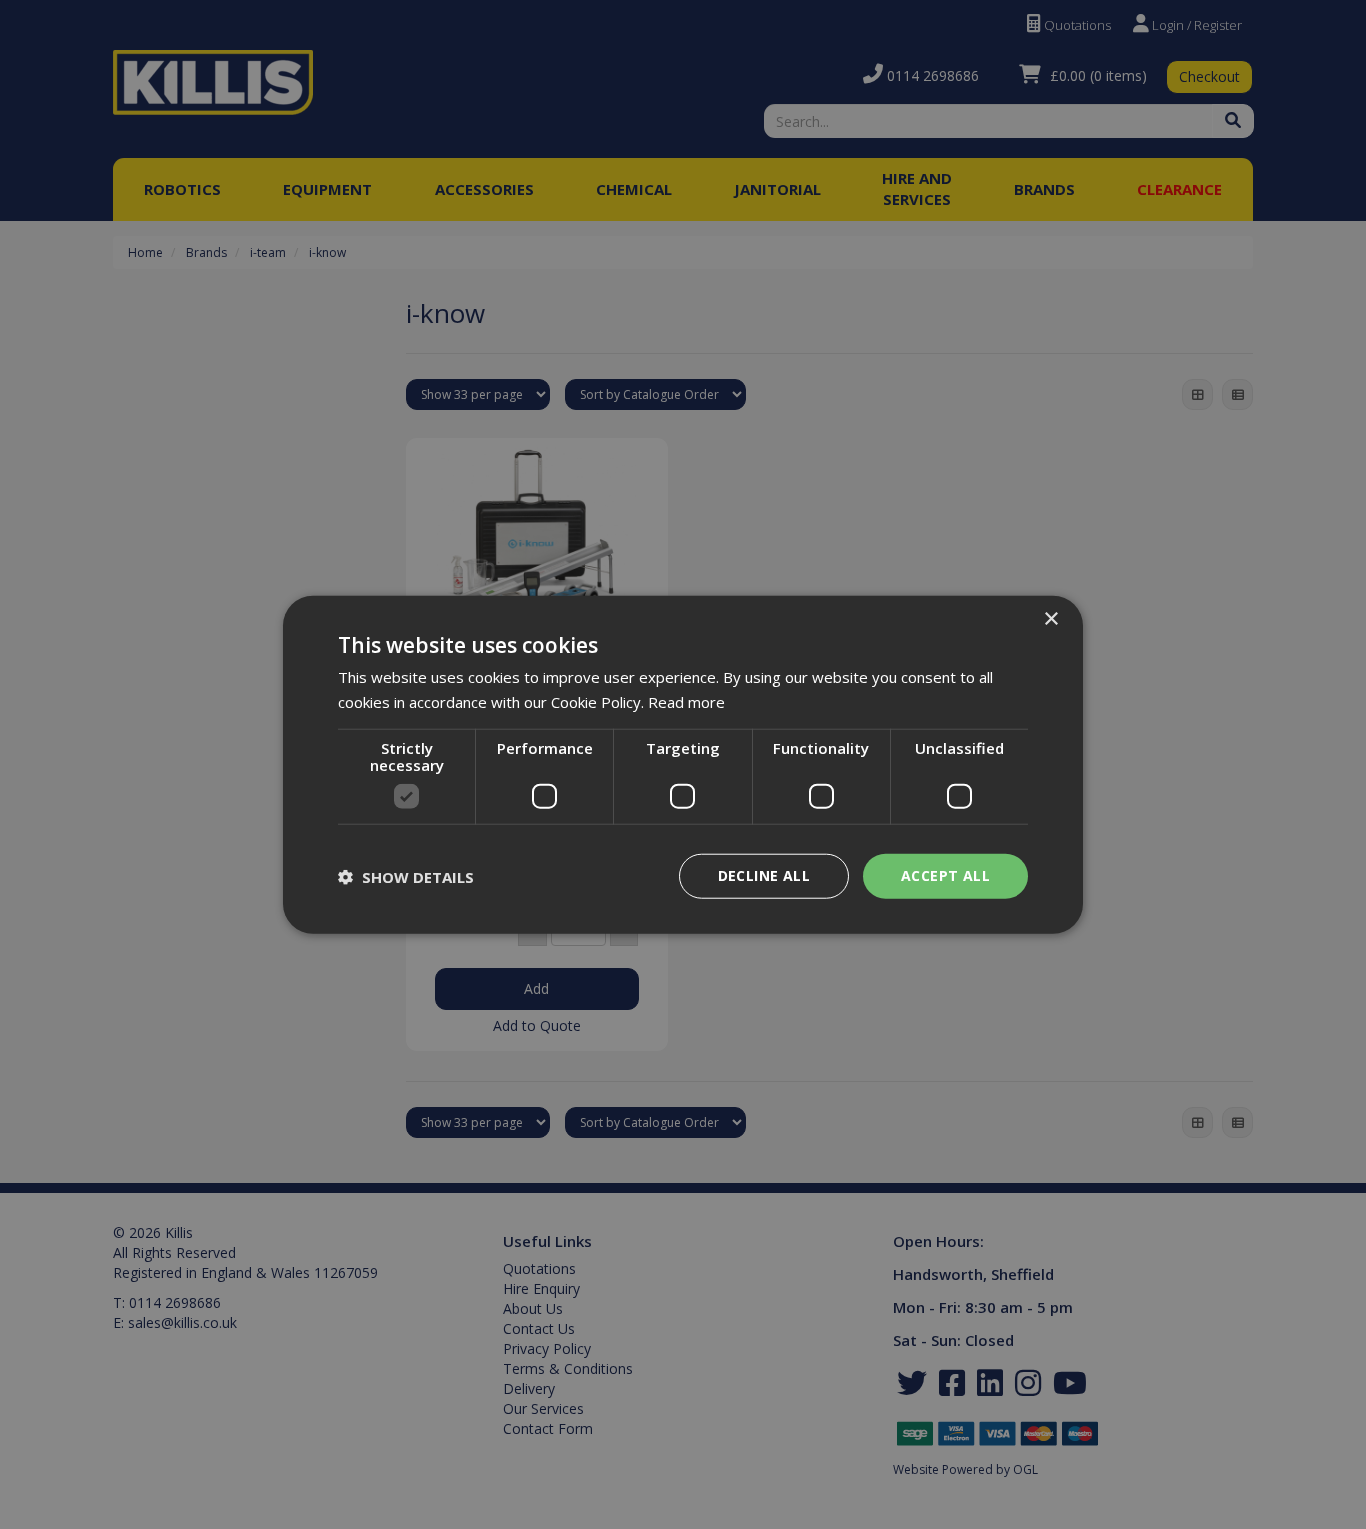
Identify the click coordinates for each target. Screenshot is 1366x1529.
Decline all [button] (764, 875)
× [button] (1050, 618)
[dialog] (683, 764)
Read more (686, 701)
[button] (406, 876)
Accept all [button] (945, 875)
